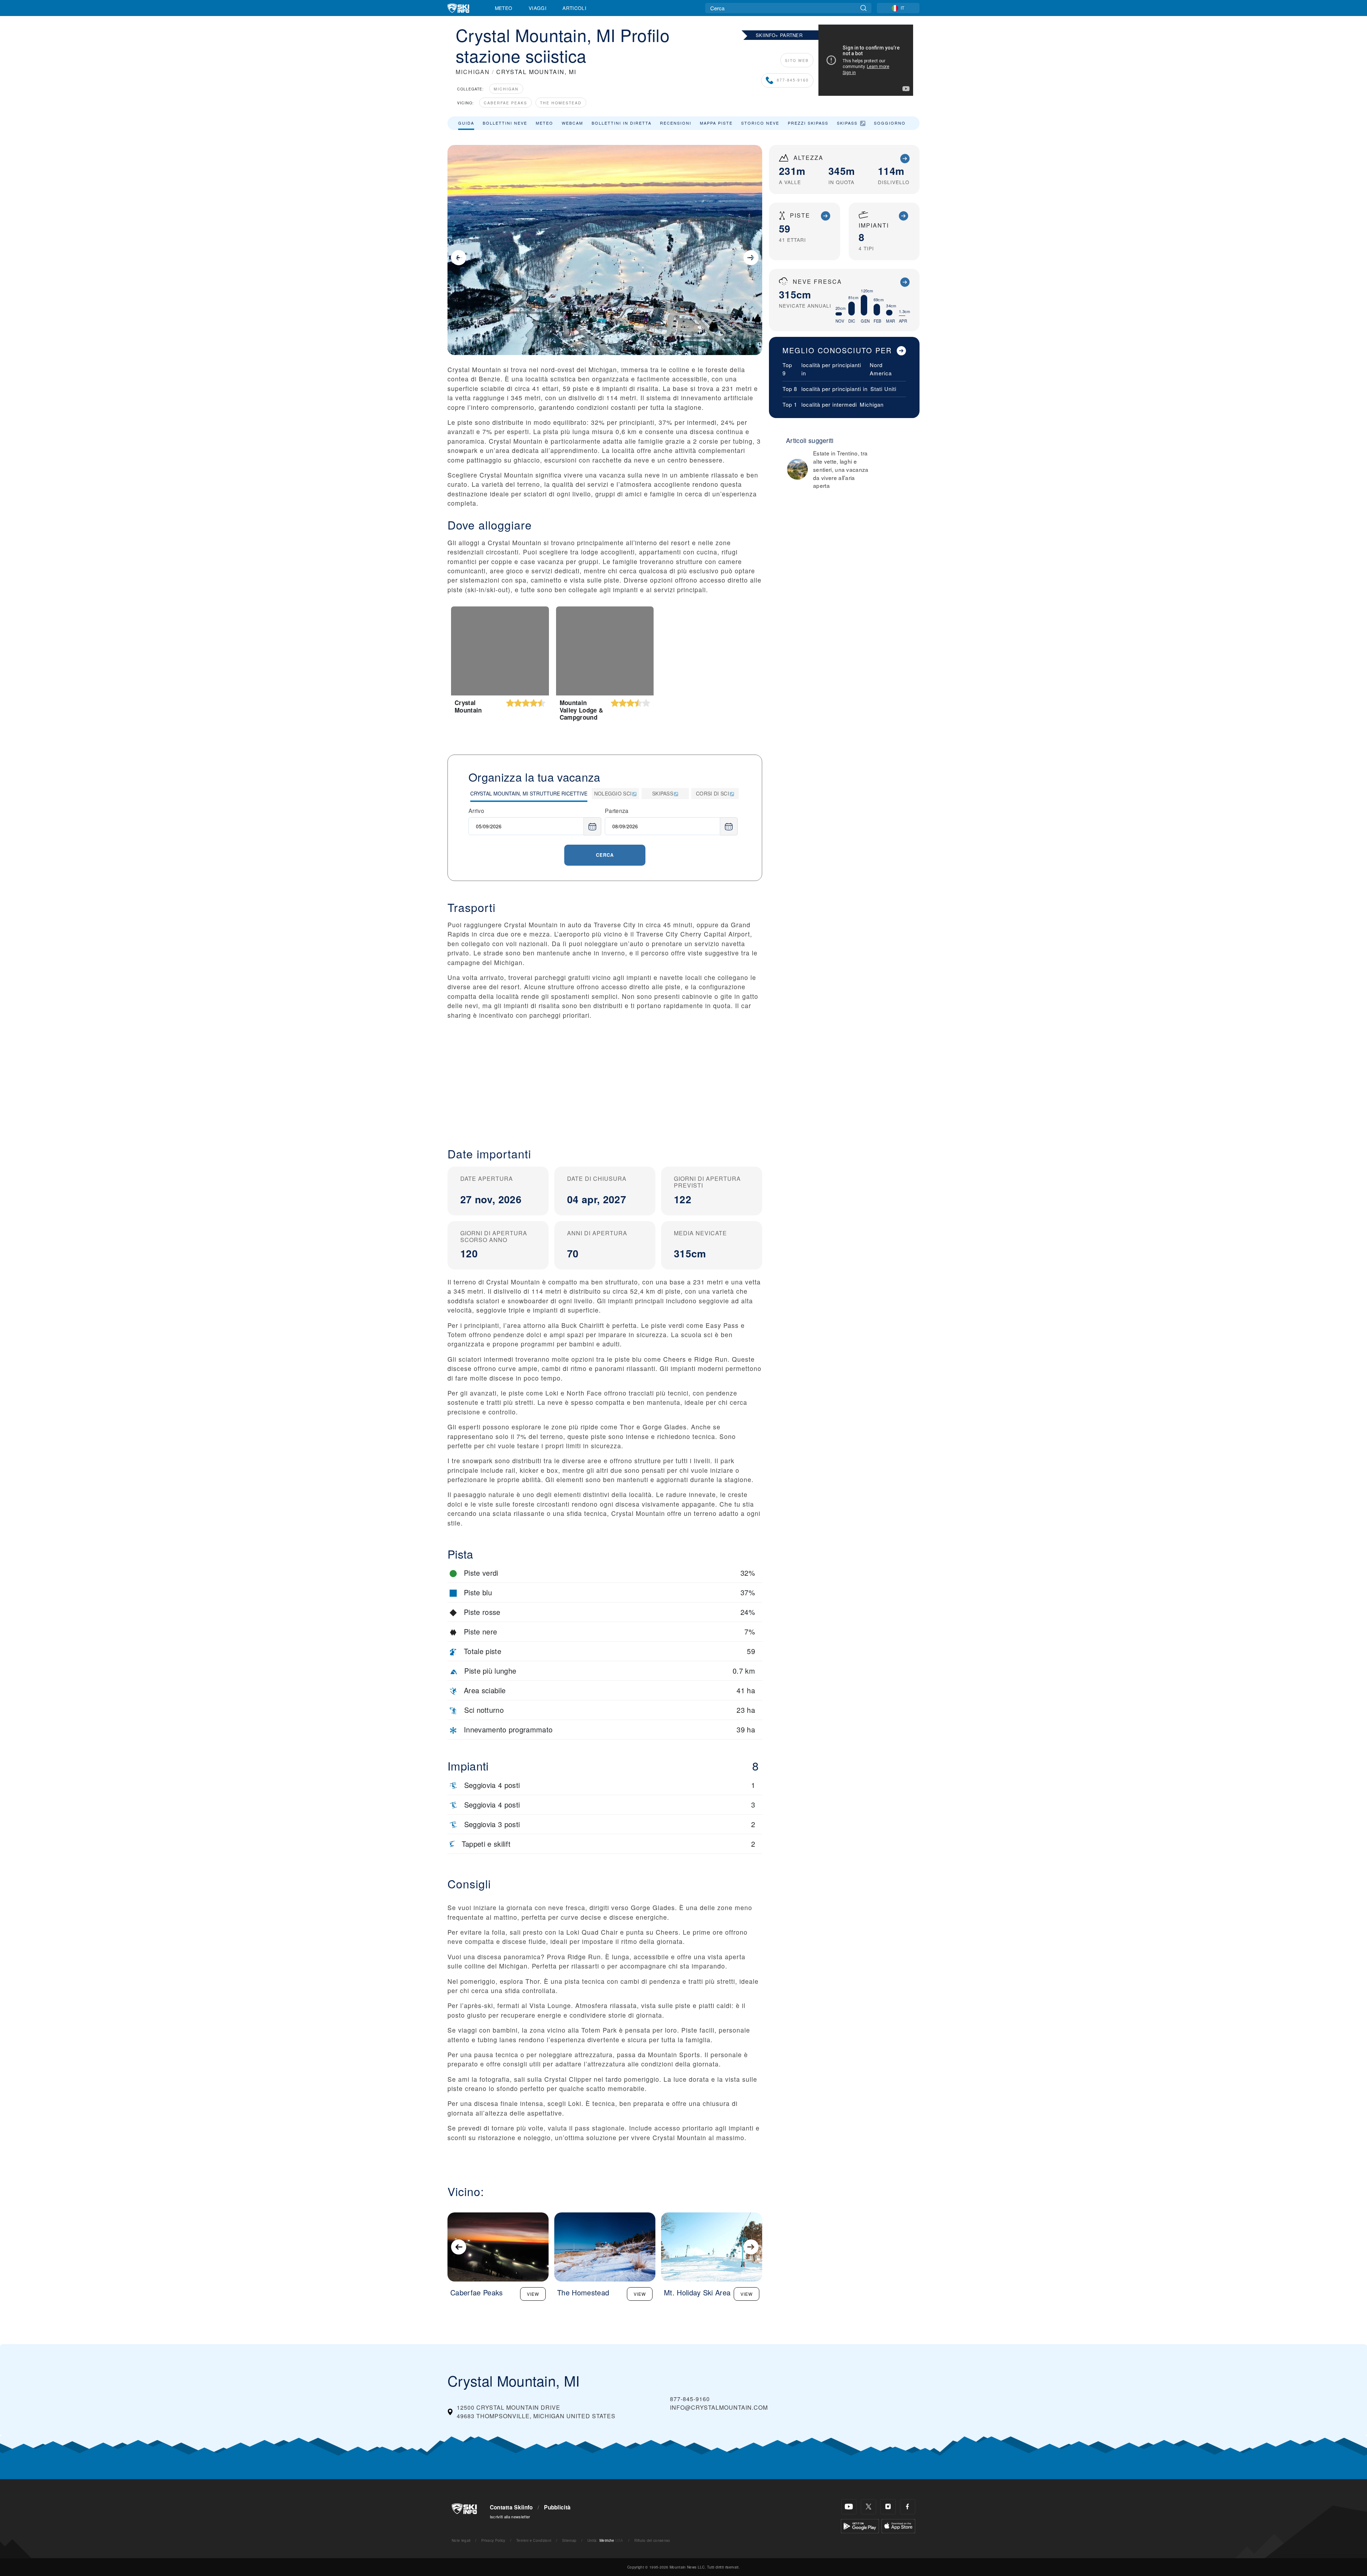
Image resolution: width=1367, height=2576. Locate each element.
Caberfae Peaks (506, 103)
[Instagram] (888, 2507)
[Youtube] (849, 2507)
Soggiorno (890, 123)
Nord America (881, 369)
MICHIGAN (473, 72)
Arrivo (476, 811)
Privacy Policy (493, 2540)
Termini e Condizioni (534, 2540)
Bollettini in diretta (622, 123)
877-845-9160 (793, 80)
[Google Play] (860, 2525)
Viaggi (538, 8)
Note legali (461, 2540)
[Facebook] (908, 2507)
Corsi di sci (713, 793)
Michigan (506, 89)
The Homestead (561, 103)
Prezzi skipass (808, 123)
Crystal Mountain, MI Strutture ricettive (529, 793)
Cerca (605, 855)
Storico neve (760, 123)
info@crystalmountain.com (719, 2407)
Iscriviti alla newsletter (510, 2517)
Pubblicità (557, 2507)
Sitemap (569, 2540)
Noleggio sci (613, 793)
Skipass (847, 123)
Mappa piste (716, 123)
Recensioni (676, 123)
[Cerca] (863, 8)
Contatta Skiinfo (511, 2507)
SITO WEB (797, 60)
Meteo (504, 8)
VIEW (533, 2294)
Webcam (572, 123)
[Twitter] (868, 2507)
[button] (605, 1078)
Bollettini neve (505, 123)
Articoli (574, 8)
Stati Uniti (883, 389)
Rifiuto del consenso (652, 2540)
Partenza (617, 811)
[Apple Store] (898, 2525)
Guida (466, 123)
